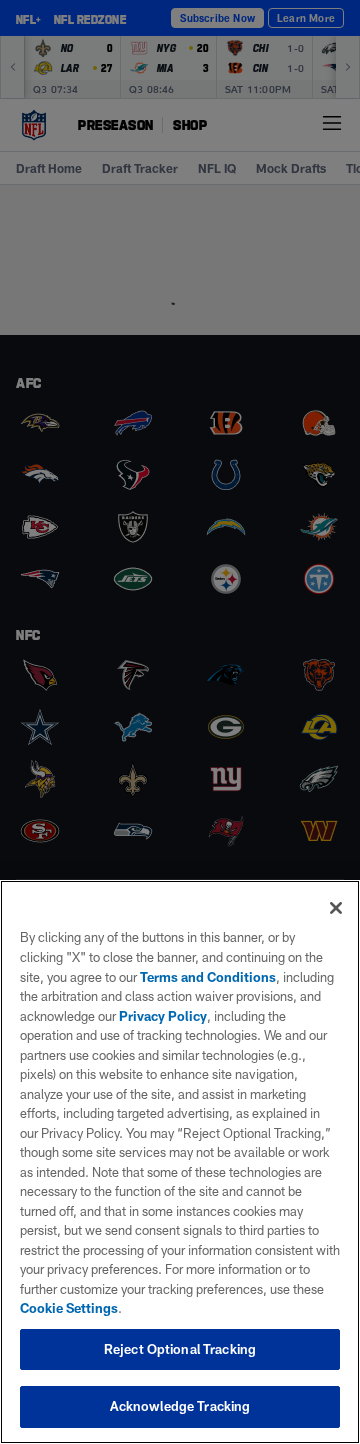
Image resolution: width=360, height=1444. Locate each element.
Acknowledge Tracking (180, 1406)
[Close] (336, 908)
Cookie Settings (69, 1308)
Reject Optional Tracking (180, 1349)
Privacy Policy (163, 1016)
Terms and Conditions (208, 977)
